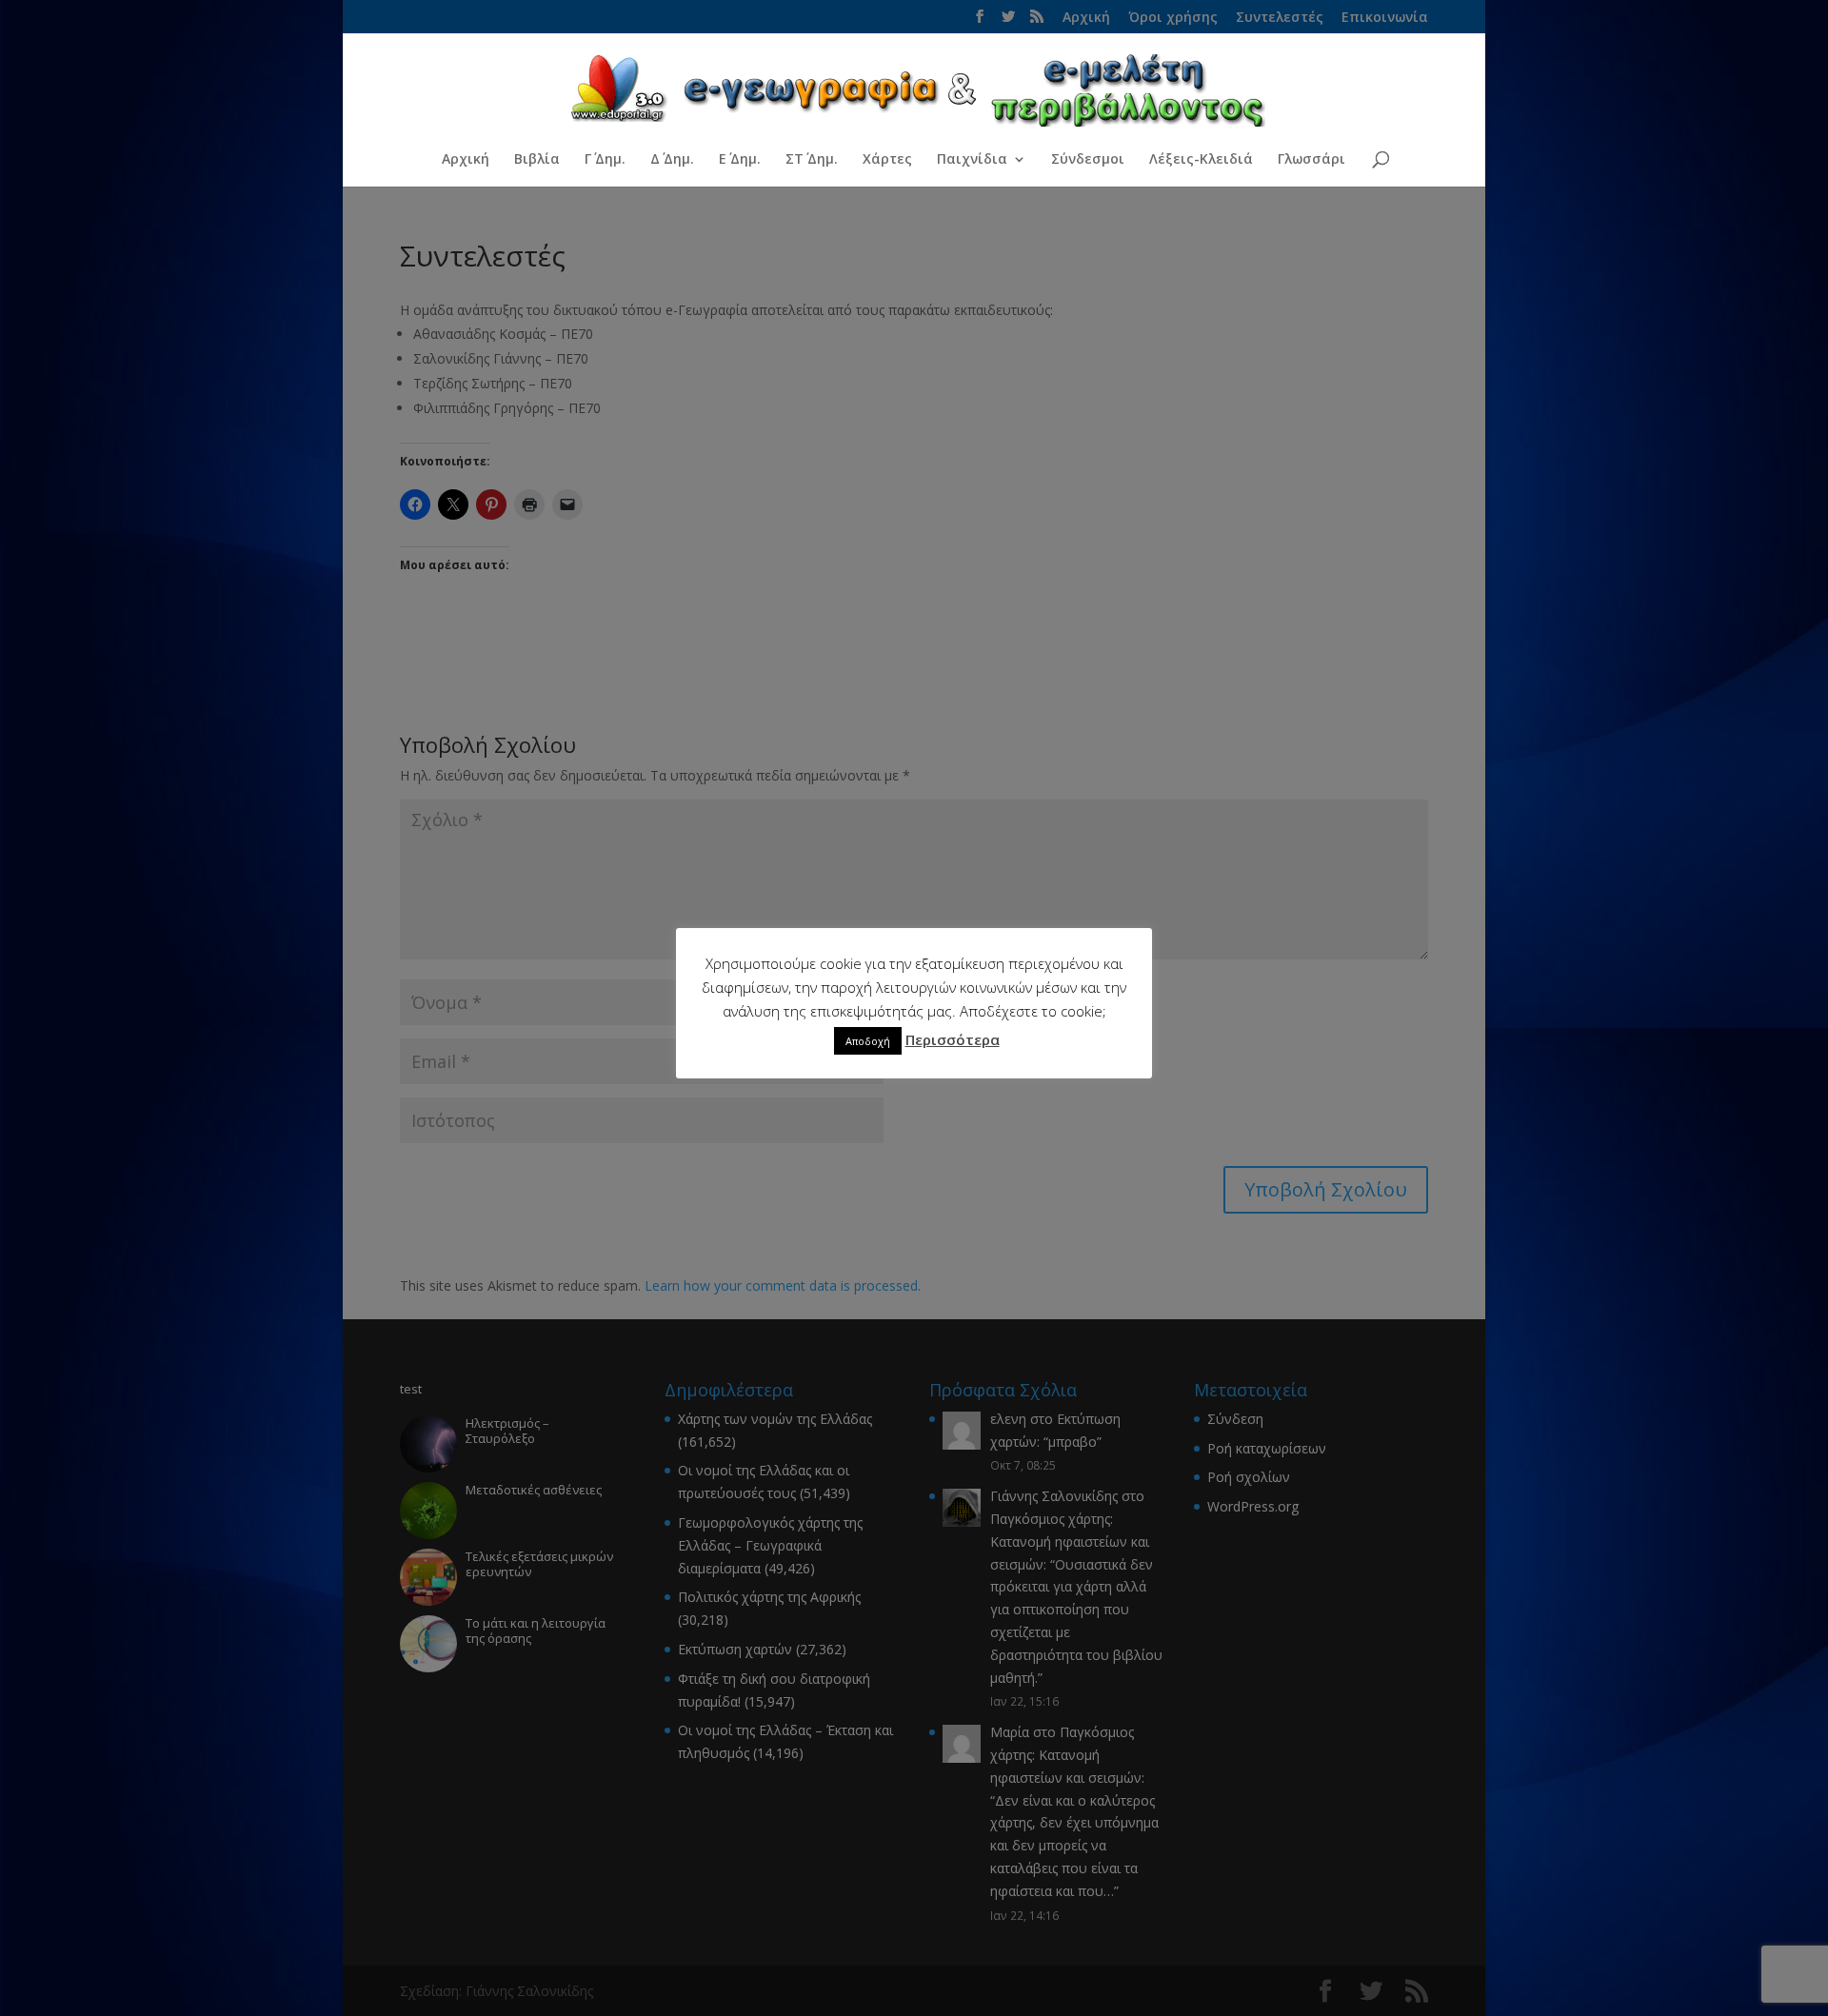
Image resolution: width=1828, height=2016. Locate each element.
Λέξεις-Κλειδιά (1201, 160)
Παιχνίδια (972, 160)
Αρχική (466, 160)
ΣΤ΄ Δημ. (812, 160)
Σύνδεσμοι (1088, 160)
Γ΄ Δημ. (605, 160)
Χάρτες (887, 160)
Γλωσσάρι (1311, 160)
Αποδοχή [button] (868, 1041)
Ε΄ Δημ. (740, 160)
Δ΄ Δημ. (672, 160)
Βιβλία (537, 160)
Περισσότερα (953, 1039)
